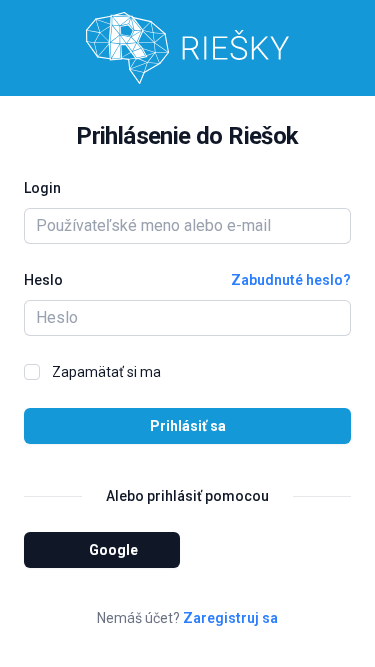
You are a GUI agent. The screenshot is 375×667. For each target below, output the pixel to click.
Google (113, 550)
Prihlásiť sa (188, 426)
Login (42, 188)
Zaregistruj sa (230, 618)
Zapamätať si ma (106, 372)
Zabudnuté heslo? (291, 280)
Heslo (43, 280)
